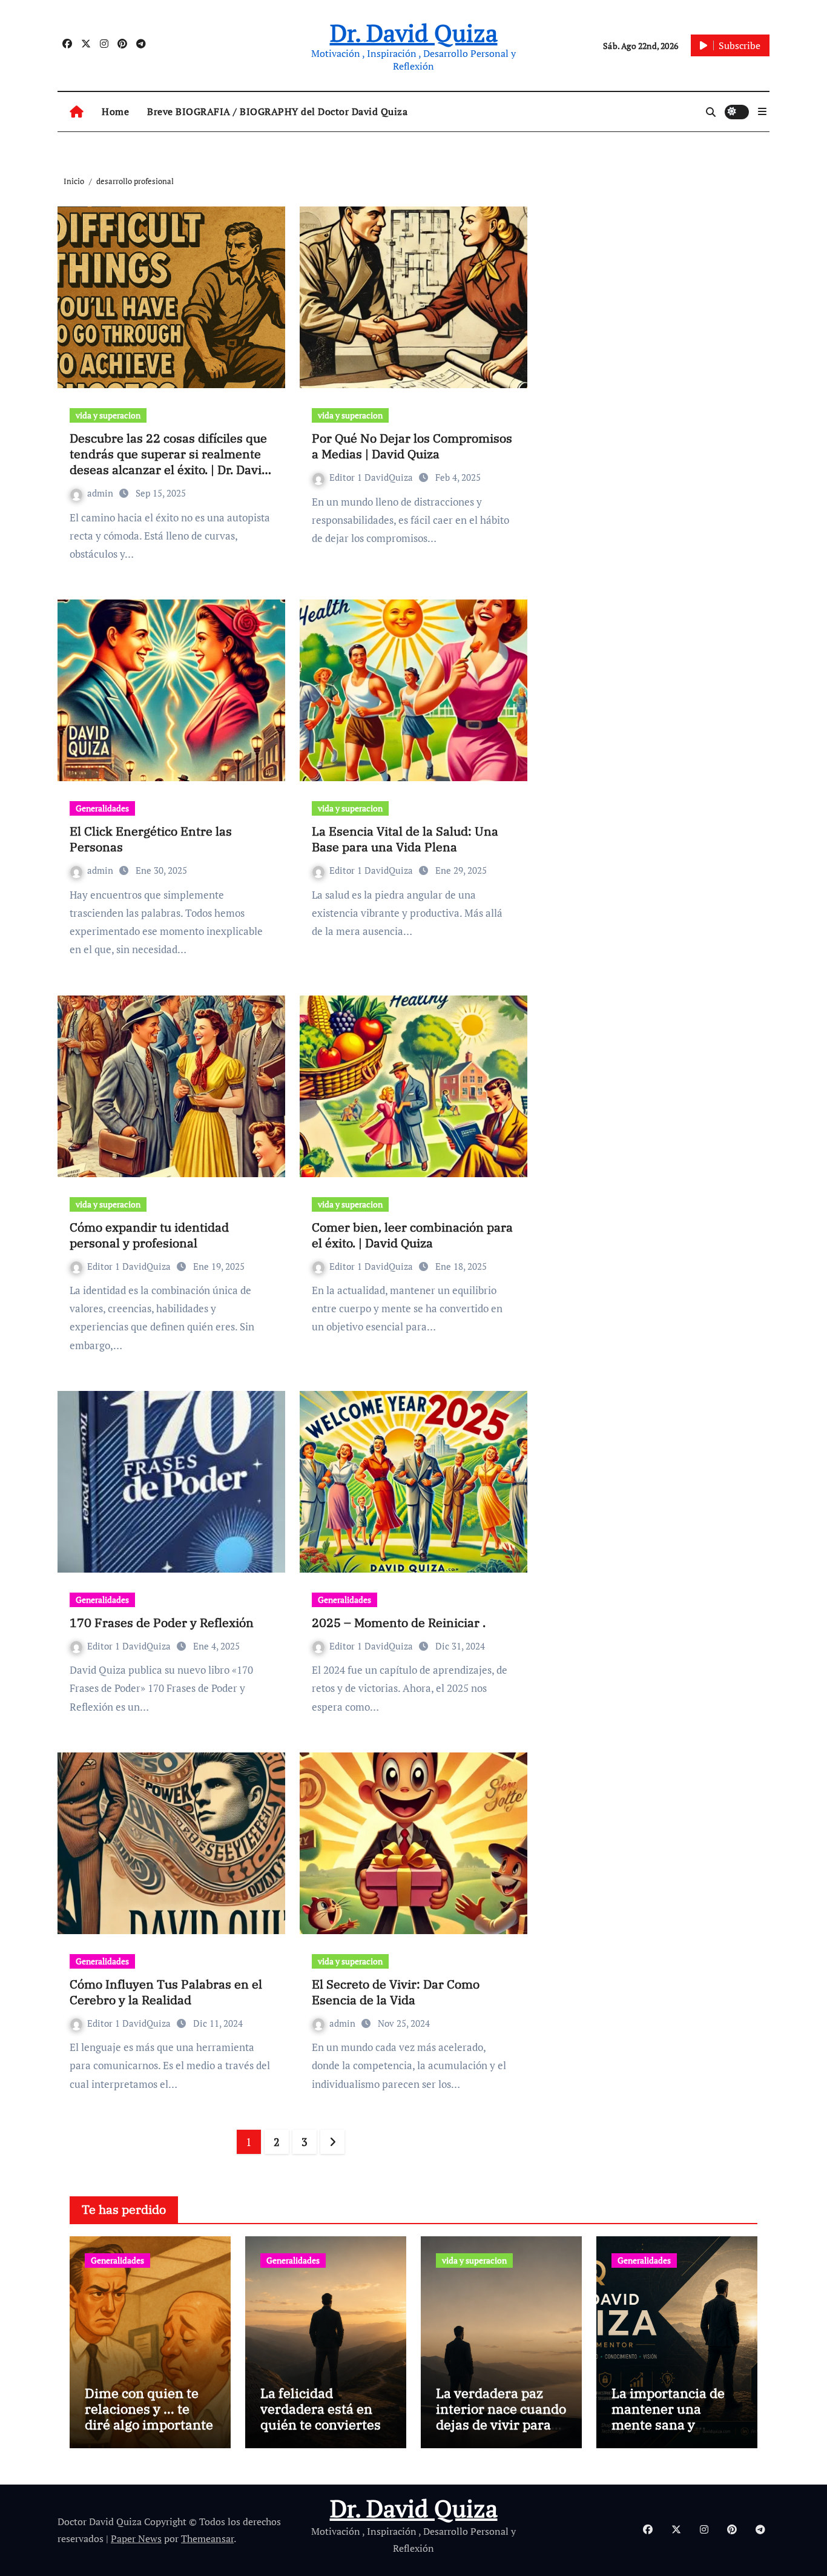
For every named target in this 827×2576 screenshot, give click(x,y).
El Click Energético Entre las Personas (151, 839)
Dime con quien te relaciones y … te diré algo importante (149, 2409)
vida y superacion (108, 415)
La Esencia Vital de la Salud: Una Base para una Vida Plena (405, 839)
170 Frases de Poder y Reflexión (162, 1623)
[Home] (77, 112)
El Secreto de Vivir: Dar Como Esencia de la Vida (396, 1992)
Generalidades (102, 808)
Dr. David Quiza (414, 32)
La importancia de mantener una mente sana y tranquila (668, 2417)
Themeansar (207, 2538)
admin (101, 493)
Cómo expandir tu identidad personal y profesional (149, 1235)
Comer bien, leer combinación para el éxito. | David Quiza (412, 1235)
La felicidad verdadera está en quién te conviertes (321, 2409)
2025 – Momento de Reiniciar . (399, 1623)
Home (115, 111)
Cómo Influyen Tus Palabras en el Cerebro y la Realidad (166, 1992)
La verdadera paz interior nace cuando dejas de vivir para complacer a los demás (501, 2425)
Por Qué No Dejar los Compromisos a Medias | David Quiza (412, 446)
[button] (762, 111)
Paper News (136, 2538)
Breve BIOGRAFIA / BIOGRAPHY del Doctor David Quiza (277, 111)
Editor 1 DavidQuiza (372, 477)
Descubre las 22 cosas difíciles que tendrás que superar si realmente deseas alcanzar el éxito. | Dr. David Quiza (169, 462)
